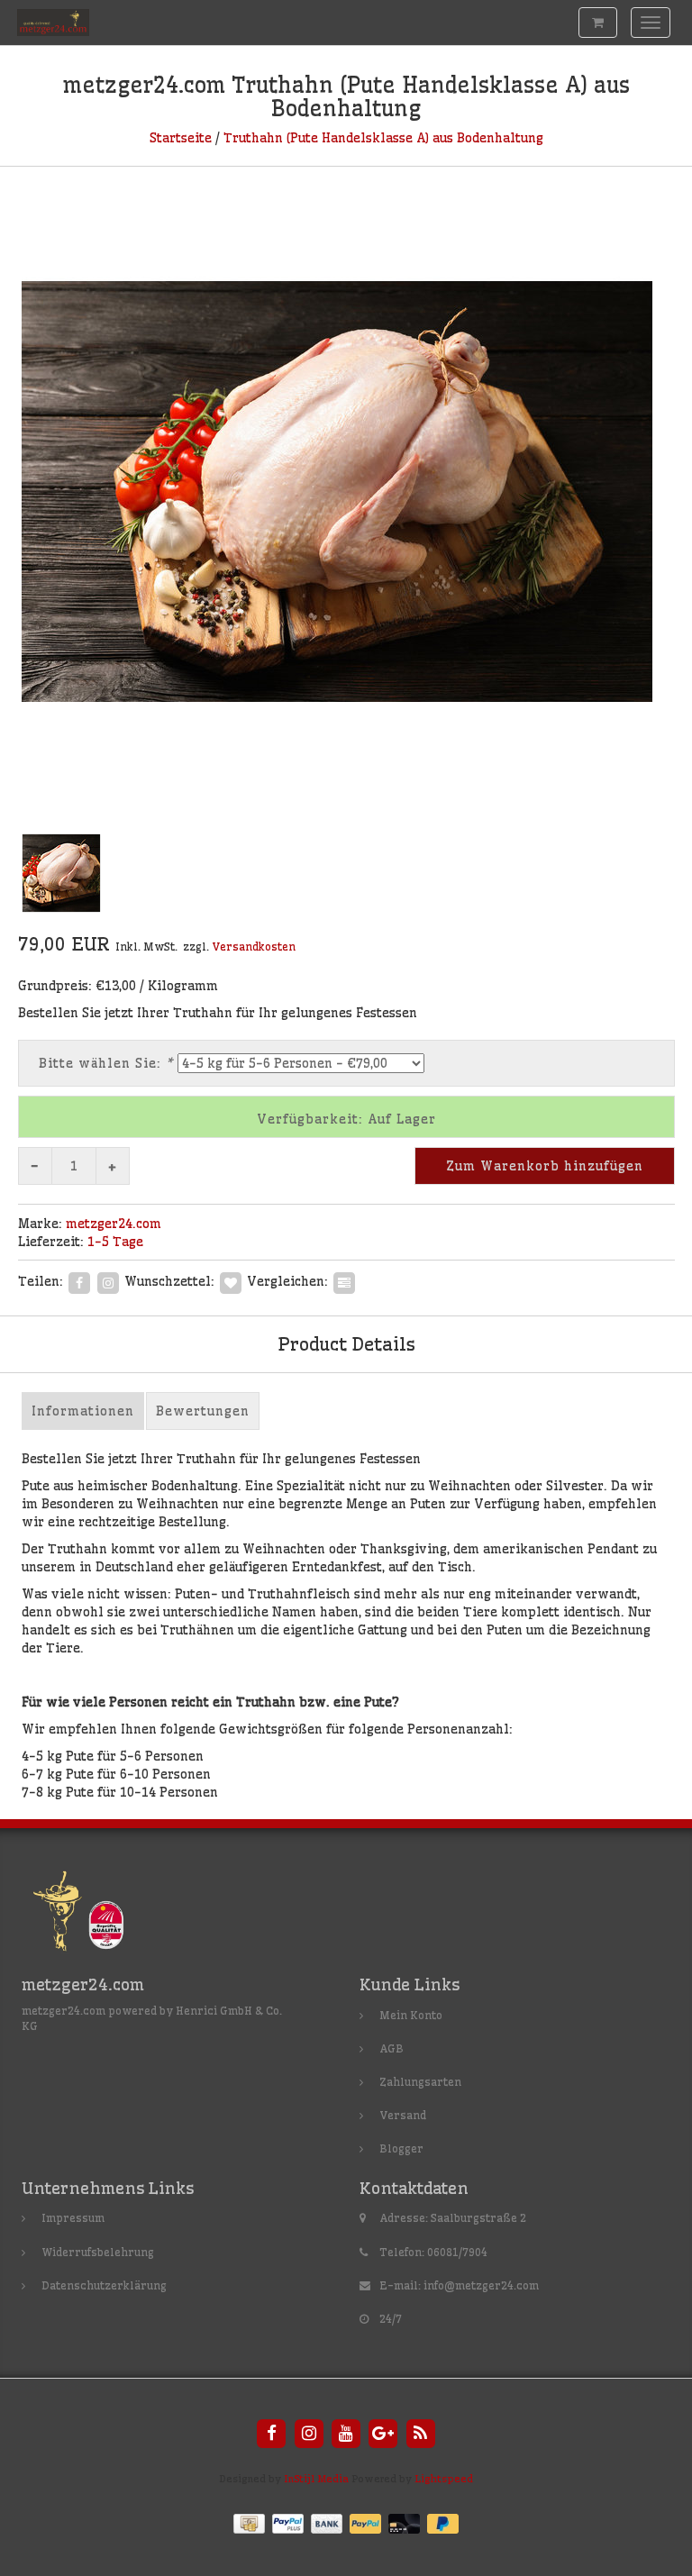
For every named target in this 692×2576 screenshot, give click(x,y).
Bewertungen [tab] (203, 1411)
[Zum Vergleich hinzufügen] (344, 1280)
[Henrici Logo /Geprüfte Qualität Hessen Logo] (93, 1915)
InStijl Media (316, 2479)
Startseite (181, 138)
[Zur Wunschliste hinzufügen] (231, 1280)
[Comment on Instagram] (108, 1280)
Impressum (73, 2218)
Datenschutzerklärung (104, 2285)
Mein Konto (411, 2015)
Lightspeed (444, 2479)
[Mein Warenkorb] (598, 23)
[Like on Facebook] (79, 1280)
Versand (403, 2115)
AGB (392, 2048)
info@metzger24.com (481, 2285)
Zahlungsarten (420, 2082)
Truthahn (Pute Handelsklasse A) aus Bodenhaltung (383, 138)
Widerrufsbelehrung (98, 2252)
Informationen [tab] (83, 1411)
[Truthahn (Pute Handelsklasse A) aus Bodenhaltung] (346, 491)
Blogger (401, 2148)
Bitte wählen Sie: (106, 1063)
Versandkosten (254, 947)
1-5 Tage (115, 1242)
